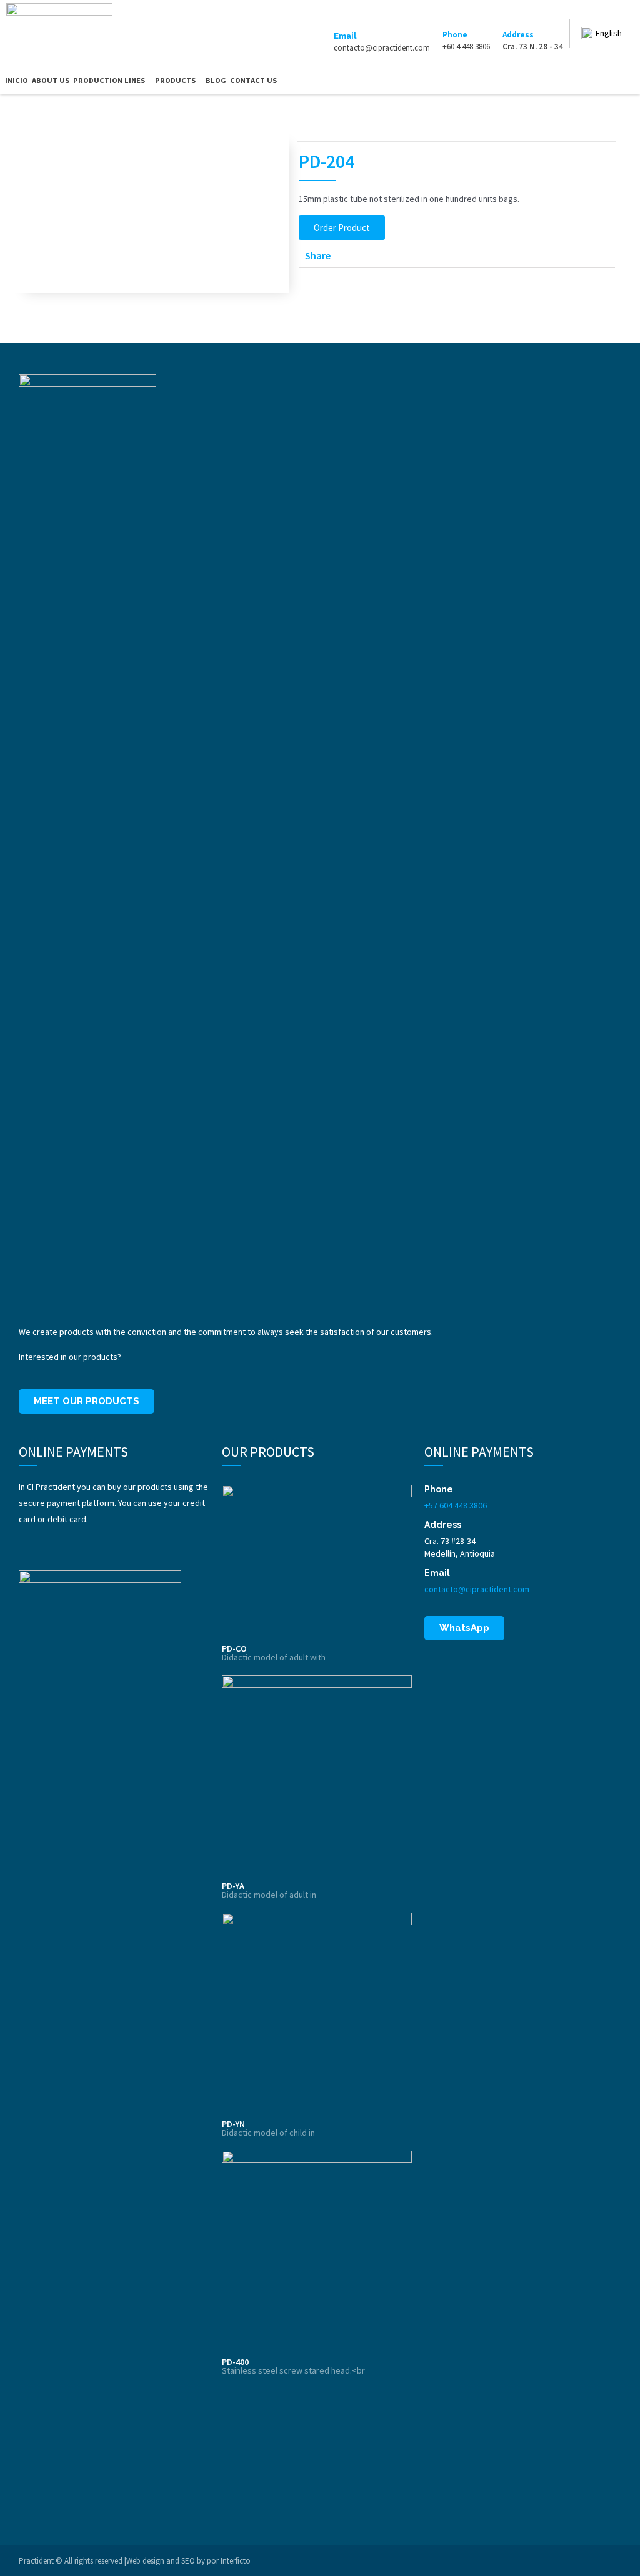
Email (345, 36)
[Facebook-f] (578, 81)
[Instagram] (612, 81)
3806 (477, 1505)
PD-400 (235, 2362)
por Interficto (229, 2561)
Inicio (17, 80)
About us (51, 80)
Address (518, 35)
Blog (216, 80)
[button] (342, 228)
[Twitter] (596, 81)
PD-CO (234, 1648)
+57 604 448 (446, 1505)
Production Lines (109, 80)
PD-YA (233, 1886)
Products (175, 80)
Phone (455, 35)
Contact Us (253, 80)
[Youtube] (630, 81)
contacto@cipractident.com (477, 1589)
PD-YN (233, 2124)
